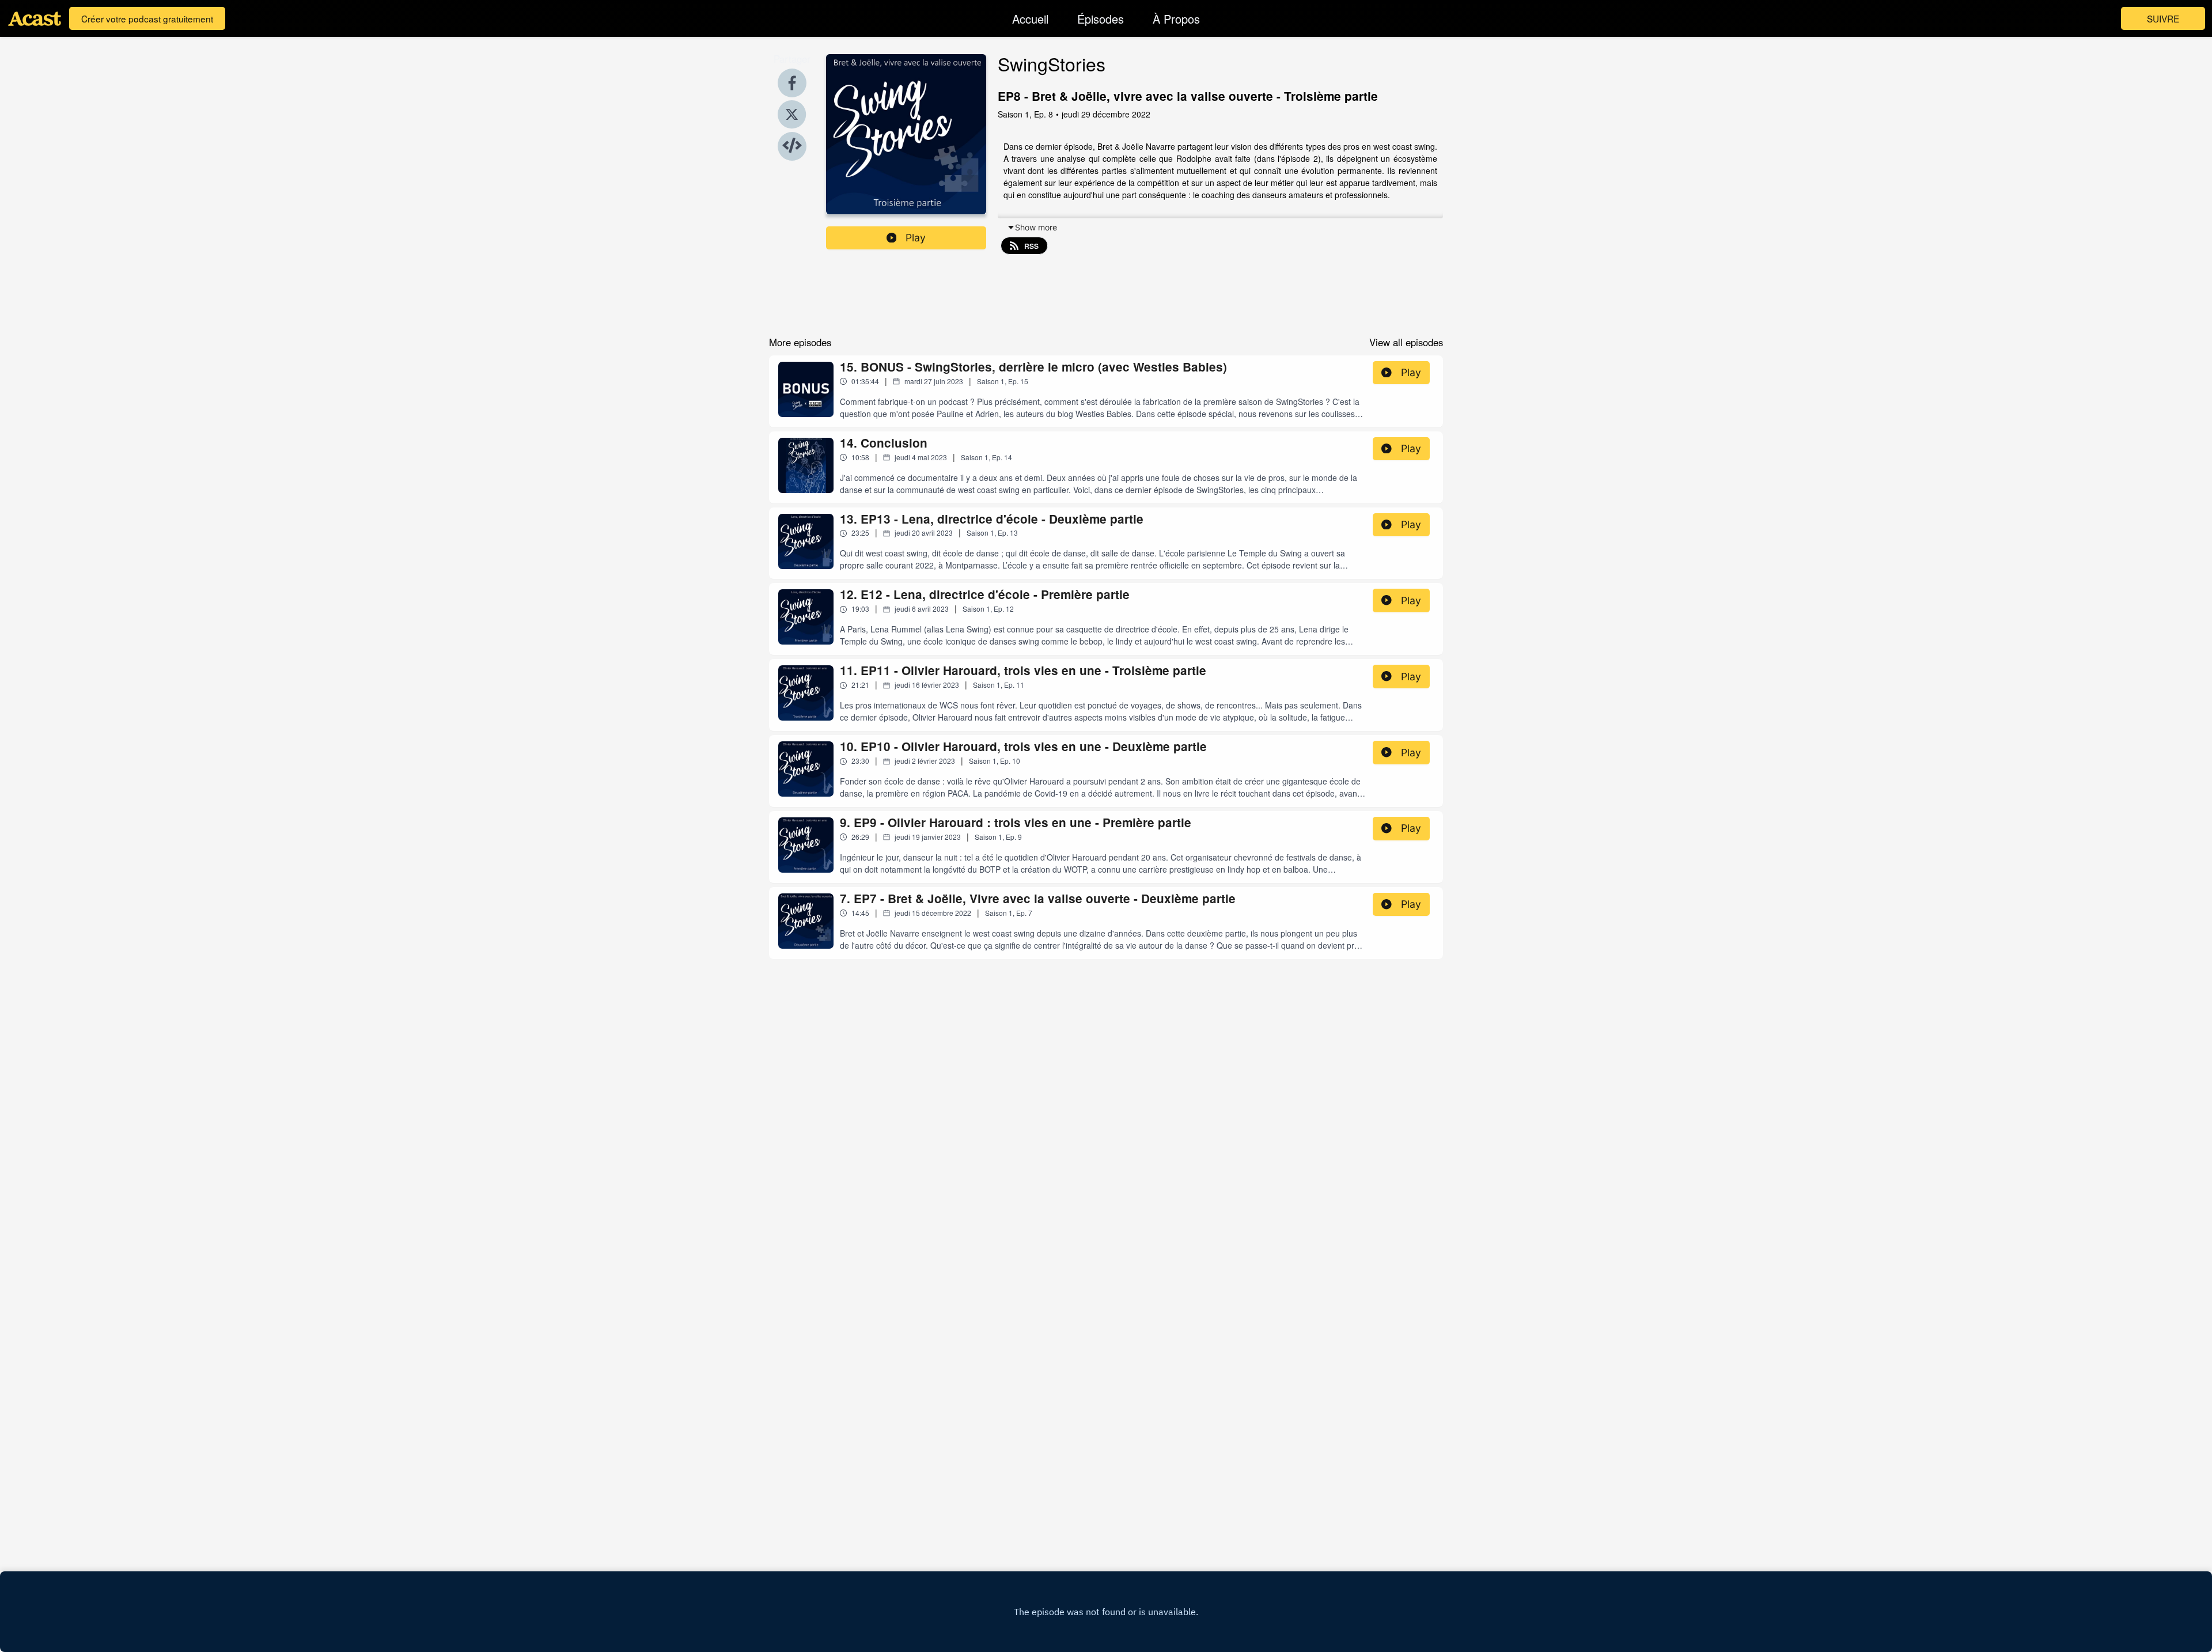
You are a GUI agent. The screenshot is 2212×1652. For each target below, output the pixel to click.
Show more (1036, 227)
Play (916, 238)
